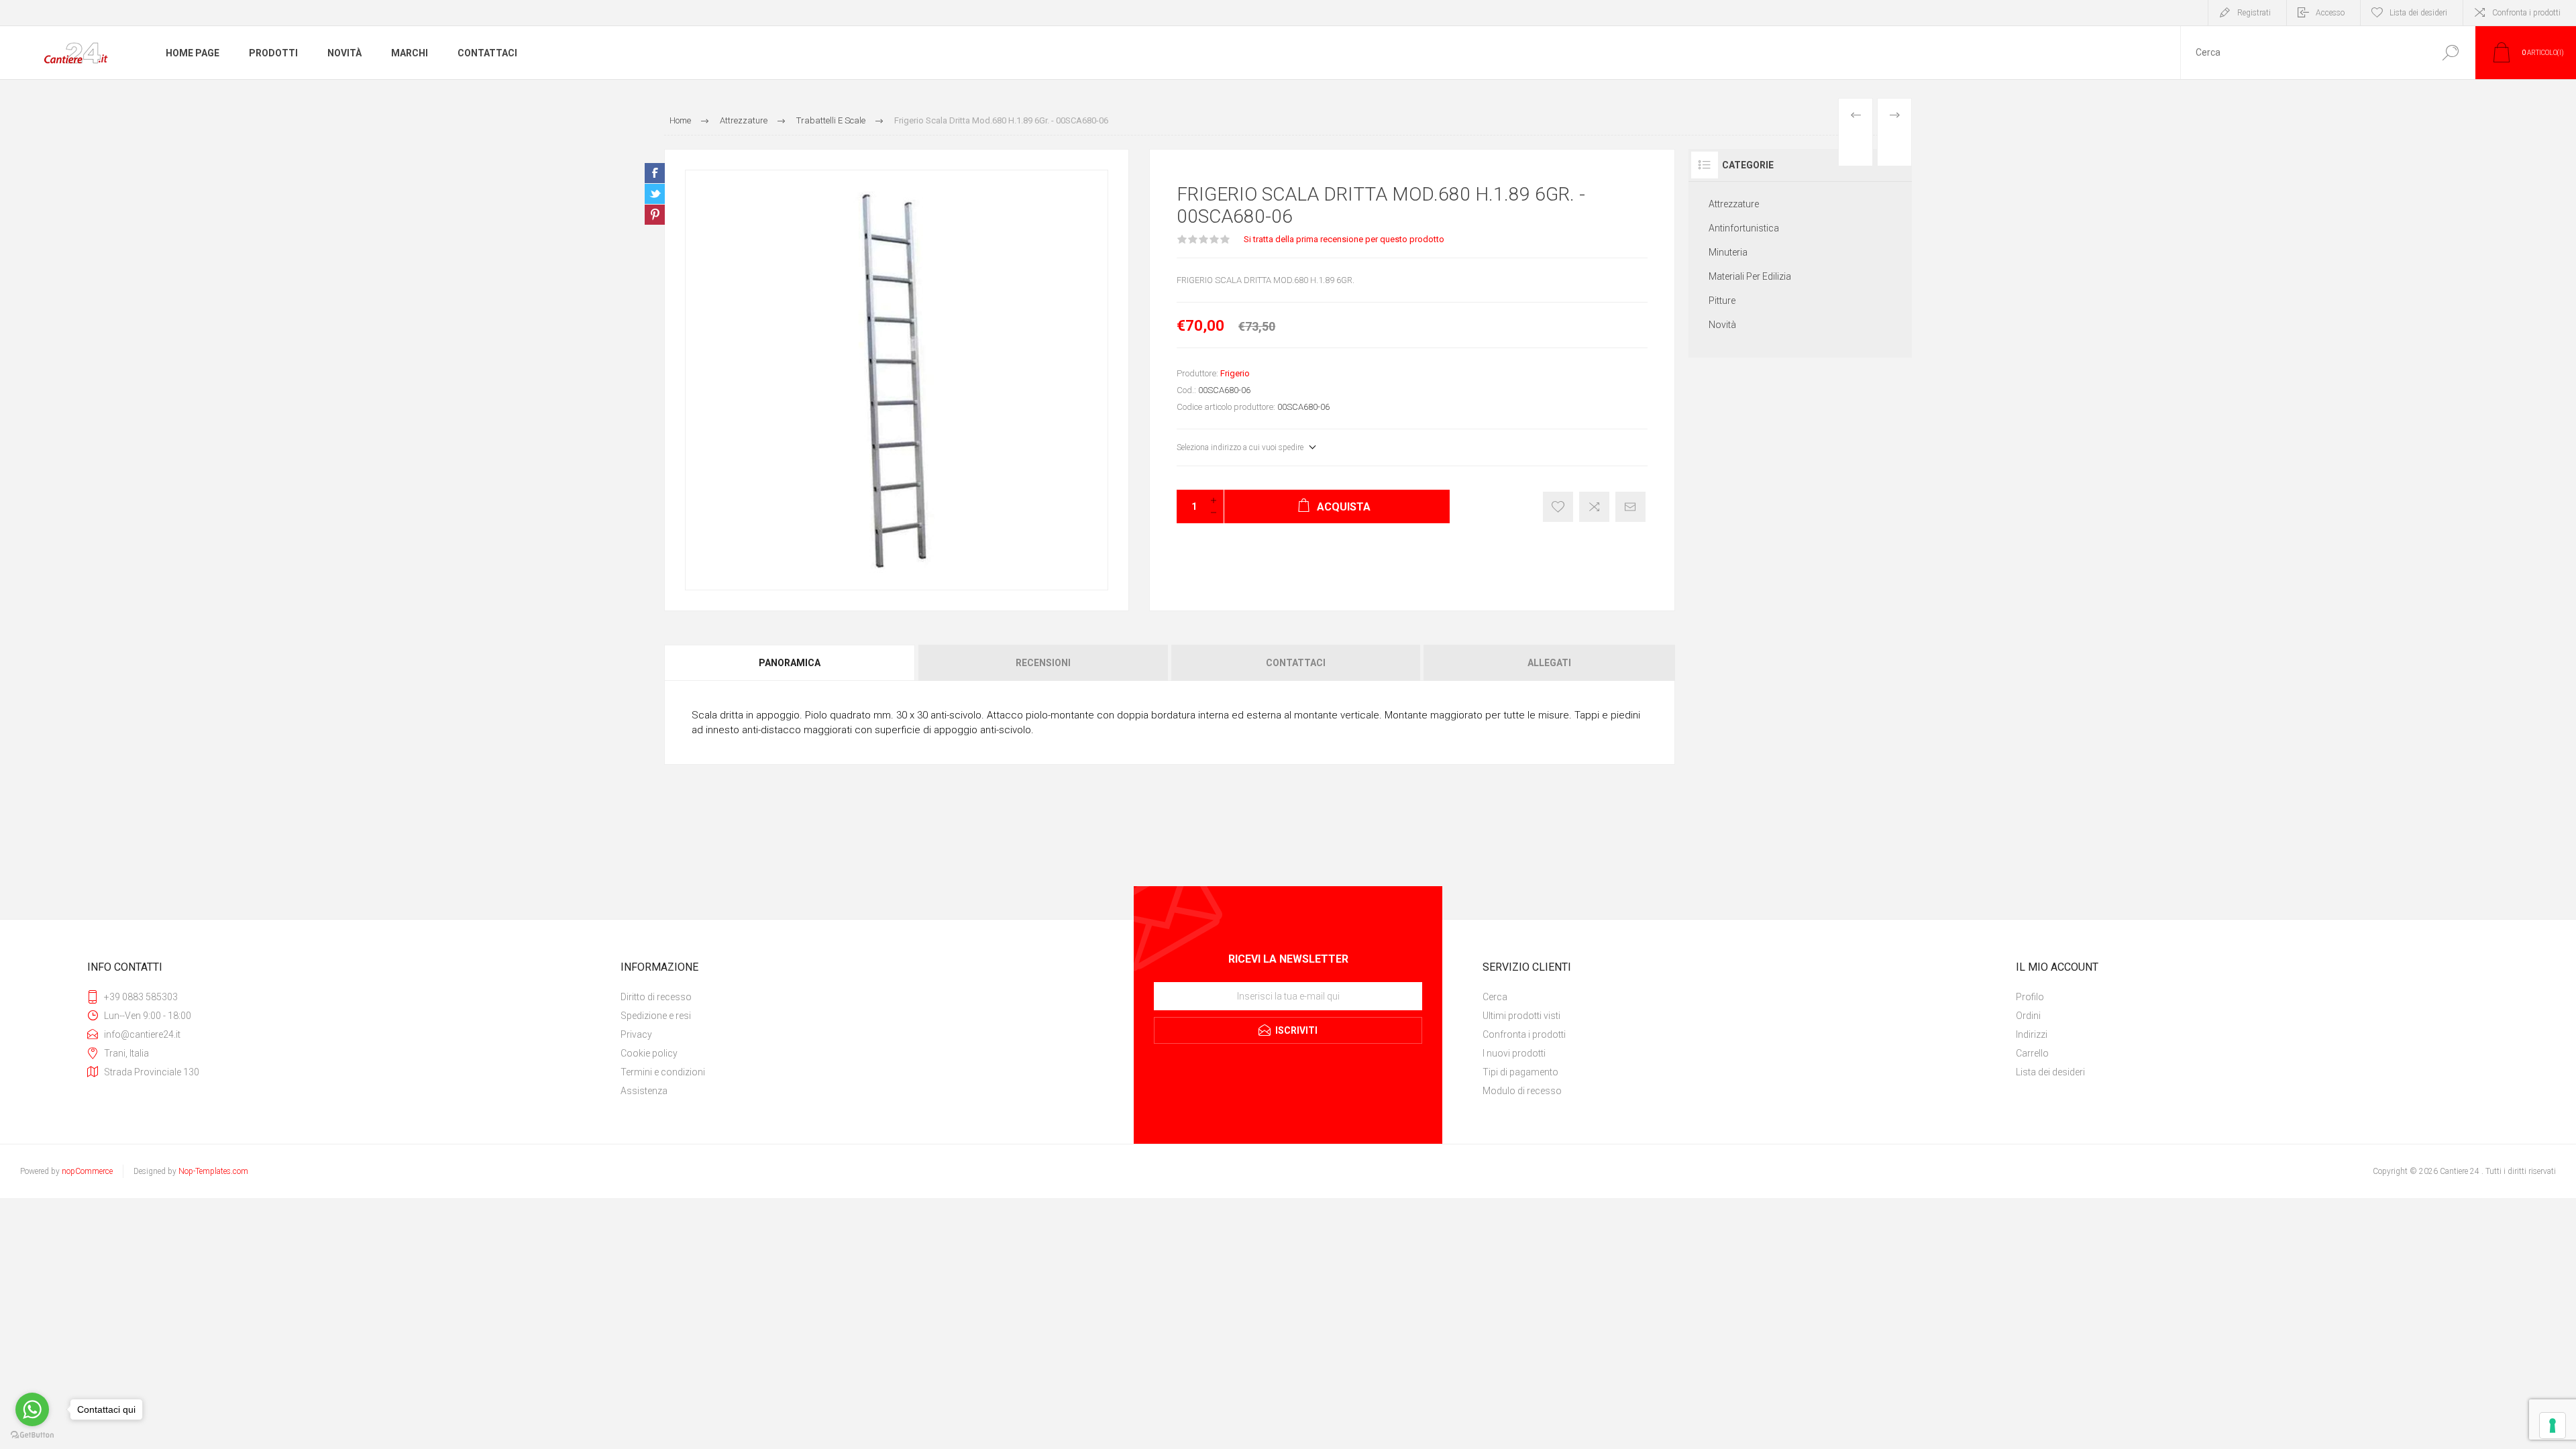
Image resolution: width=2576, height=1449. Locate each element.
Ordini (2028, 1016)
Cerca (2450, 53)
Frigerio (1235, 373)
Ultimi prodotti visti (1521, 1016)
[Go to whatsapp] (32, 1409)
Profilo (2030, 997)
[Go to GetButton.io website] (32, 1435)
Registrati (2254, 13)
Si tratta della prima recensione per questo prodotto (1344, 239)
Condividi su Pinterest (655, 215)
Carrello (2032, 1053)
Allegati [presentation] (1549, 663)
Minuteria (1728, 252)
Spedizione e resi (656, 1016)
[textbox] (2303, 53)
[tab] (791, 663)
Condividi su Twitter (655, 194)
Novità (1722, 325)
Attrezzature (1734, 204)
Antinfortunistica (1744, 228)
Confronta (1594, 507)
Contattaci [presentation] (1296, 663)
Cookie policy (649, 1053)
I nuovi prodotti (1514, 1053)
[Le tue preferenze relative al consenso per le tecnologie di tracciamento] (2553, 1426)
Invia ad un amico (1630, 507)
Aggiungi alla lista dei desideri (1558, 507)
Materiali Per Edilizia (1750, 276)
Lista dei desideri (2050, 1072)
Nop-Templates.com (213, 1171)
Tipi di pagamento (1520, 1072)
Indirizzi (2032, 1034)
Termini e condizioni (663, 1072)
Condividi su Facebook (655, 173)
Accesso (2330, 13)
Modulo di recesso (1522, 1091)
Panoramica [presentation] (790, 663)
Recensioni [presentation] (1043, 663)
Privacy (636, 1034)
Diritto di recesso (656, 997)
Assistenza (644, 1091)
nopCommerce (87, 1171)
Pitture (1722, 301)
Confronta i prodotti (2526, 13)
